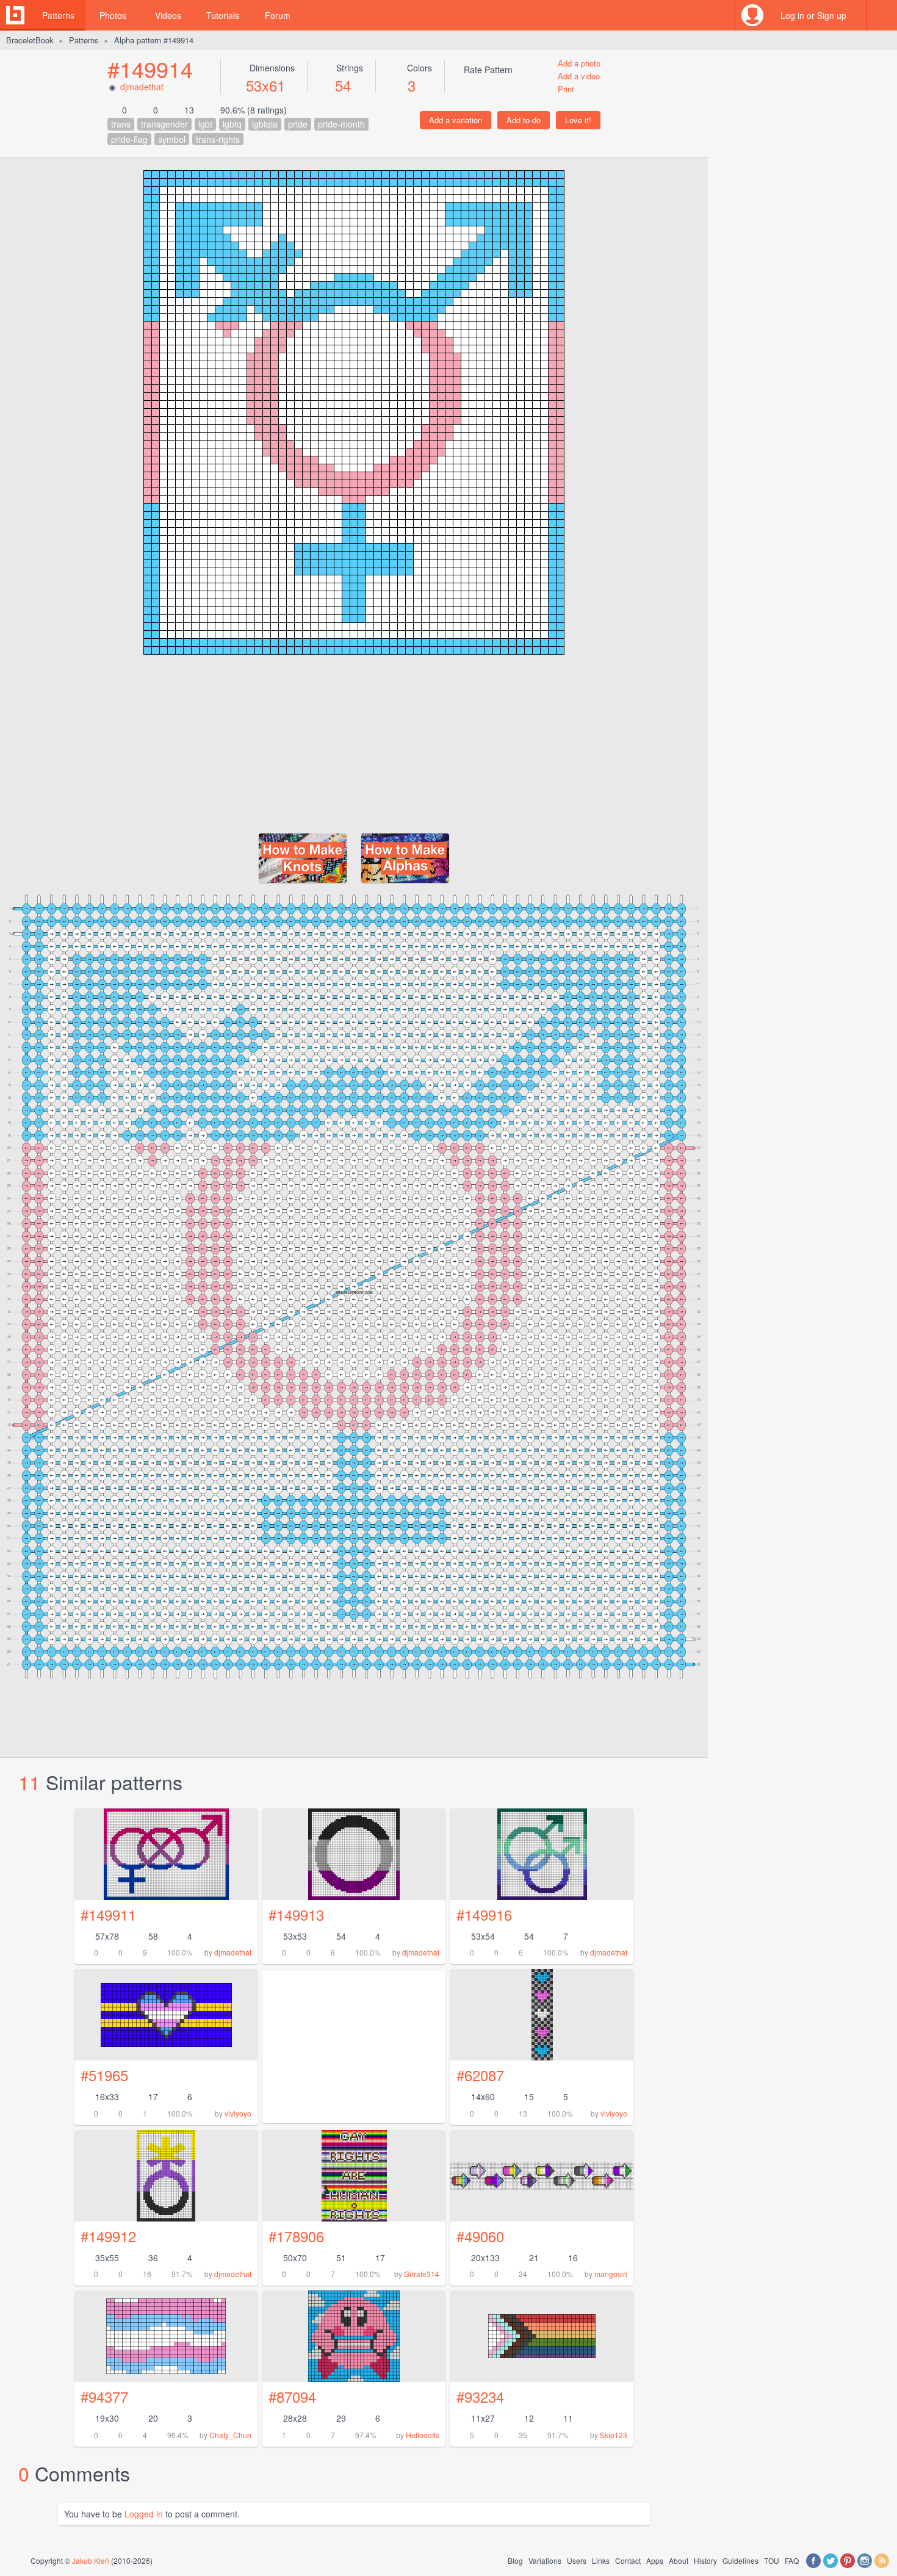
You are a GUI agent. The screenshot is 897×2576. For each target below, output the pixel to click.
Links (601, 2560)
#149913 (296, 1914)
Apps (655, 2560)
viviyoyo (238, 2113)
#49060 (480, 2236)
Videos (168, 15)
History (705, 2560)
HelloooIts (423, 2435)
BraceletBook (30, 40)
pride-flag (129, 139)
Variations (545, 2560)
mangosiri (611, 2274)
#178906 (296, 2236)
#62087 (480, 2075)
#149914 (150, 69)
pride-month (341, 124)
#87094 (292, 2396)
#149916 (484, 1914)
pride (298, 124)
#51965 (104, 2075)
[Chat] (882, 15)
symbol (172, 139)
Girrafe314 (422, 2274)
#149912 (108, 2236)
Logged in (144, 2514)
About (679, 2560)
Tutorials (223, 15)
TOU (772, 2560)
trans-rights (218, 139)
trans (121, 124)
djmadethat (142, 87)
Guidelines (740, 2560)
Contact (628, 2560)
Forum (278, 15)
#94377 (104, 2396)
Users (577, 2560)
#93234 (480, 2396)
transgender (164, 124)
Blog (515, 2560)
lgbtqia (265, 124)
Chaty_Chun (230, 2435)
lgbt (205, 124)
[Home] (15, 15)
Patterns (58, 15)
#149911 (108, 1914)
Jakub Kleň (91, 2560)
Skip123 (614, 2435)
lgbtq (232, 124)
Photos (113, 15)
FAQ (792, 2560)
